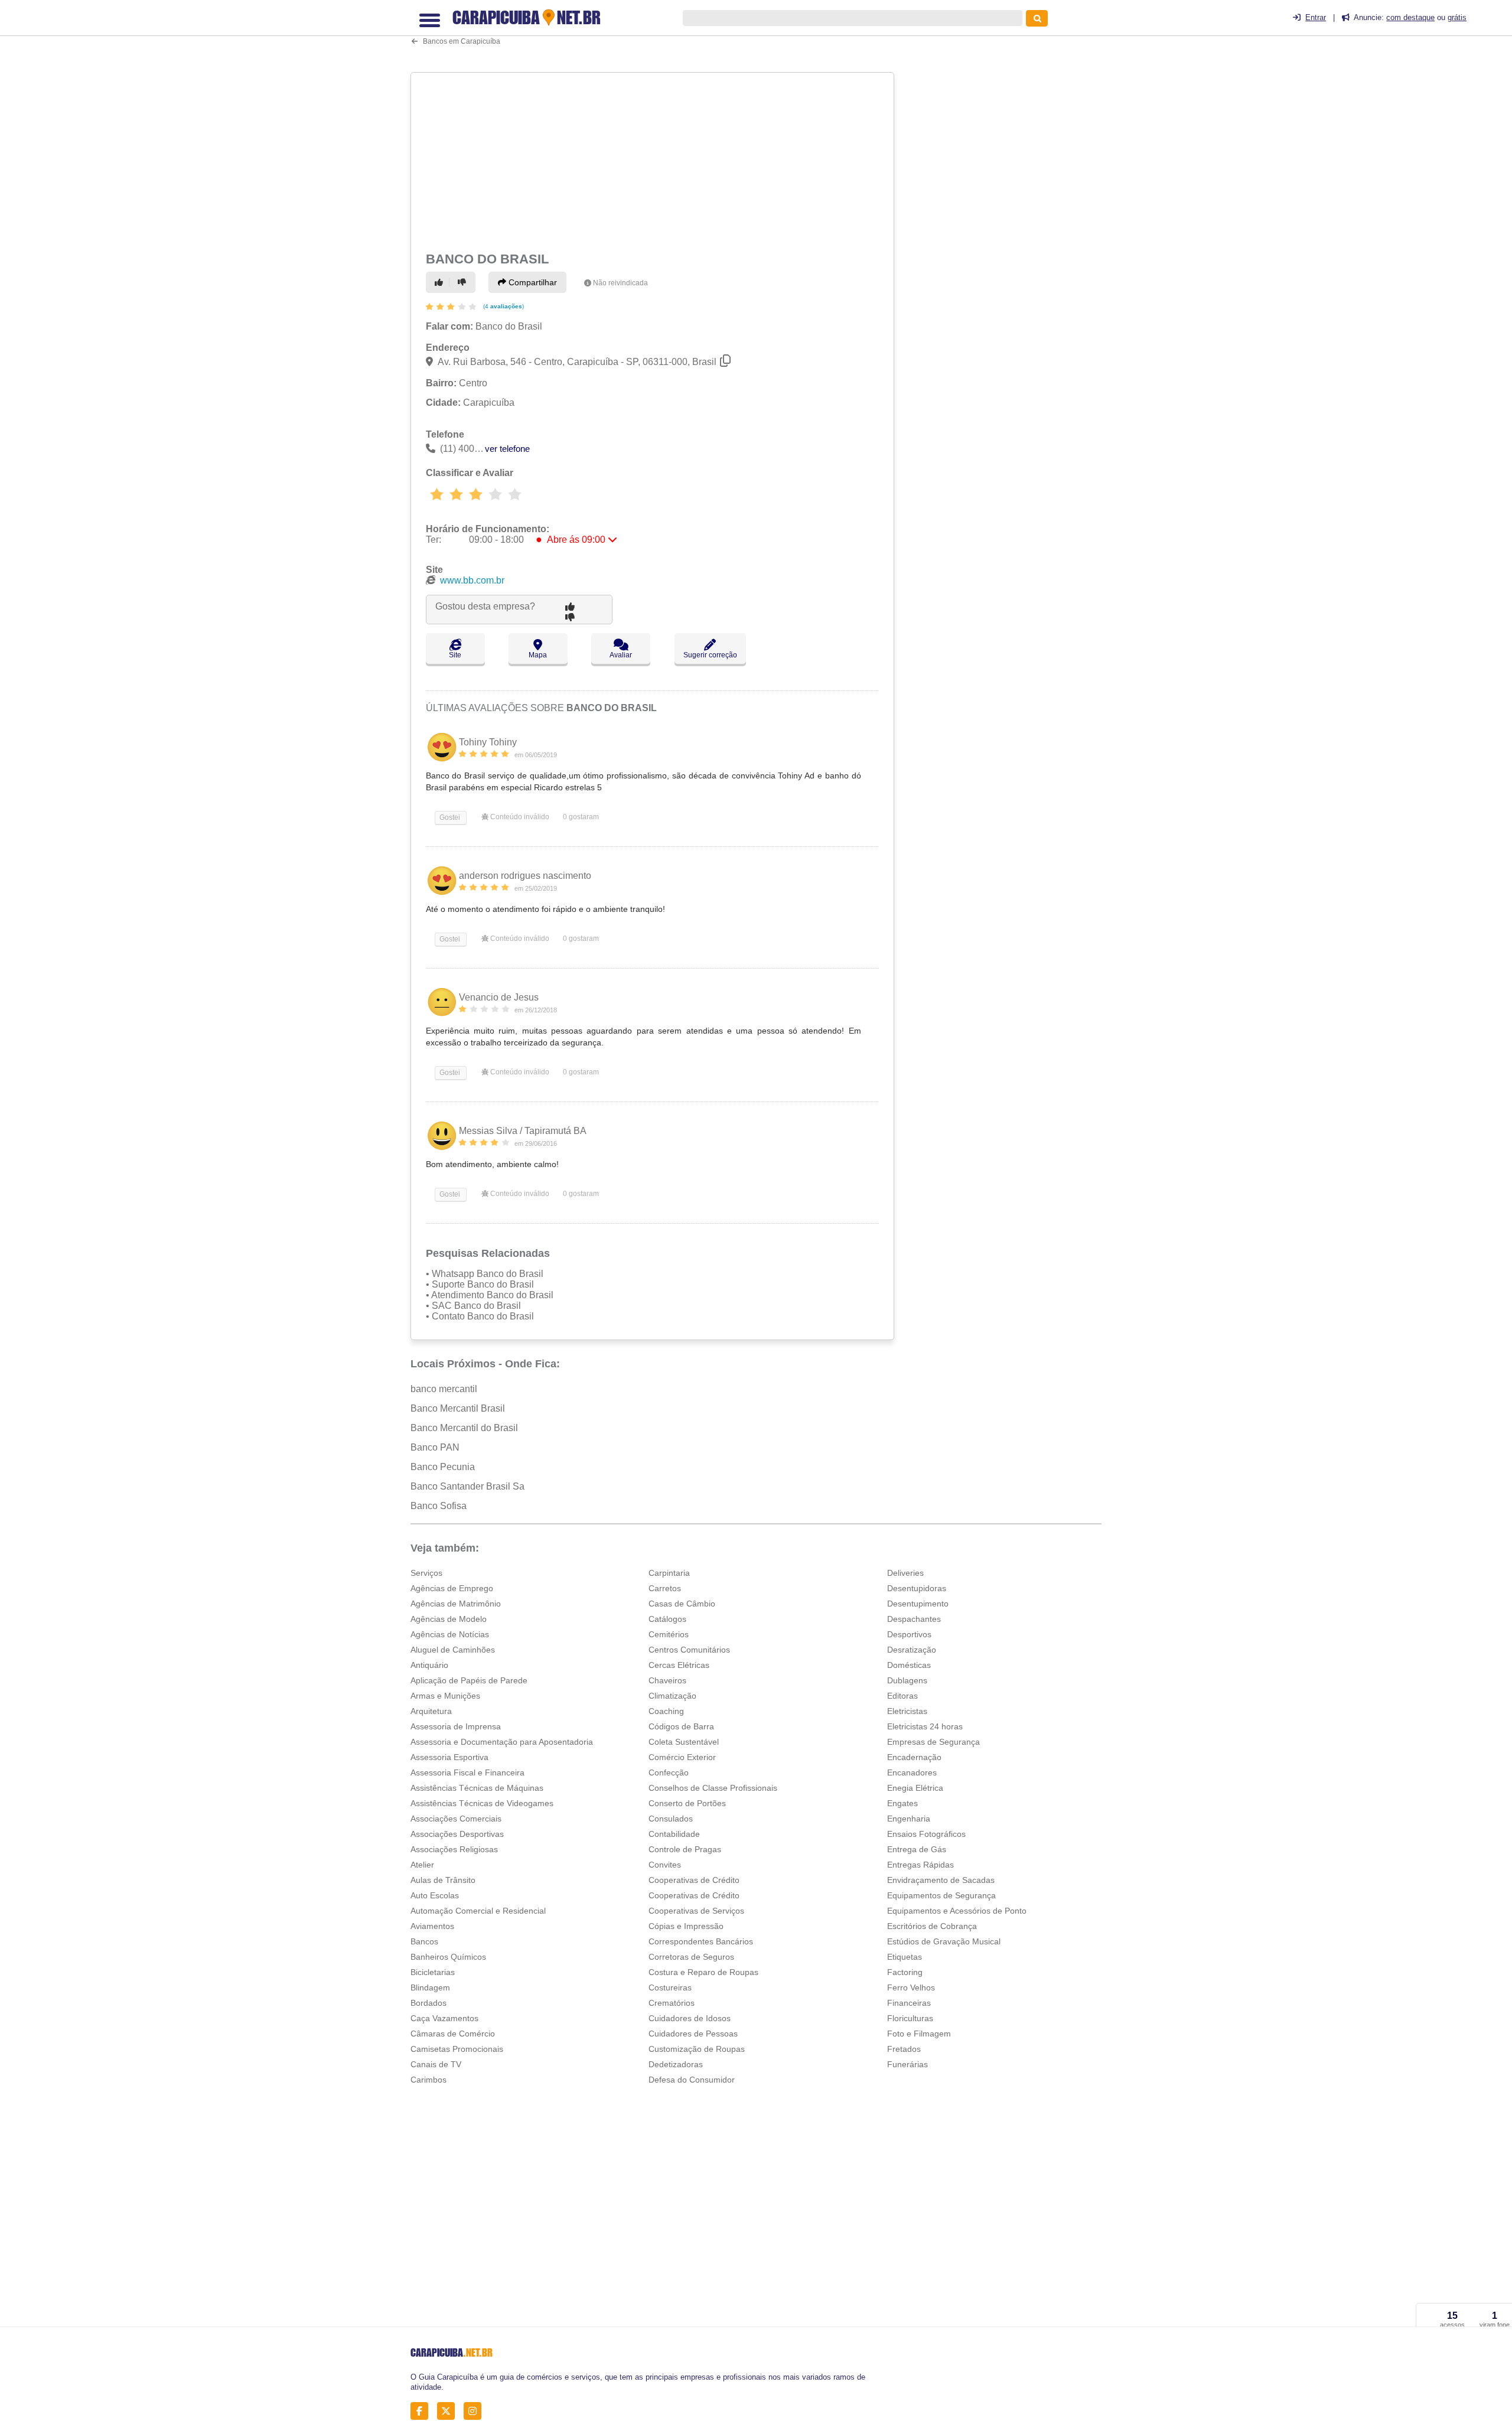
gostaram (581, 817)
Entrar (1316, 17)
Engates (902, 1803)
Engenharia (909, 1819)
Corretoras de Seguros (691, 1957)
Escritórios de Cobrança (932, 1926)
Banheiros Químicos (448, 1957)
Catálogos (667, 1619)
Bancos (424, 1941)
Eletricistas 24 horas (925, 1726)
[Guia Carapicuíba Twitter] (449, 2411)
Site (455, 655)
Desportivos (909, 1634)
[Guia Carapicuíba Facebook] (423, 2411)
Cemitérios (669, 1634)
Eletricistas (907, 1711)
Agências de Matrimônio (456, 1604)
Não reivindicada (620, 283)
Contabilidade (674, 1834)
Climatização (672, 1696)
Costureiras (670, 1987)
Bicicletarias (433, 1972)
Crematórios (672, 2003)
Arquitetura (431, 1711)
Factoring (905, 1972)
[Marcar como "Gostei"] (441, 282)
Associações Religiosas (454, 1849)
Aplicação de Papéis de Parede (469, 1680)
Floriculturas (910, 2018)
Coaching (666, 1711)
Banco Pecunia (443, 1467)
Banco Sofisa (439, 1506)
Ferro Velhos (911, 1987)
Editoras (902, 1696)
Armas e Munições (445, 1696)
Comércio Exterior (682, 1757)
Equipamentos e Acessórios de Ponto (957, 1911)
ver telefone (507, 449)
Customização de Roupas (697, 2049)
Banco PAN (435, 1447)
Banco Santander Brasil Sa (467, 1486)
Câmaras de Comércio (453, 2034)
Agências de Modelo (449, 1619)
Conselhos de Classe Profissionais (713, 1788)
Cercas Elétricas (679, 1665)
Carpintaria (669, 1573)
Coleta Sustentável (684, 1742)
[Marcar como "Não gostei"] (464, 282)
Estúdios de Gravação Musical (944, 1941)
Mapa (538, 655)
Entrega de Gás (917, 1849)
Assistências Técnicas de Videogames (482, 1803)
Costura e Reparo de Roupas (703, 1972)
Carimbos (428, 2080)
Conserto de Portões (687, 1803)
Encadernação (914, 1757)
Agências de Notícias (450, 1634)
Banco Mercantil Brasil (458, 1408)
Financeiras (909, 2003)
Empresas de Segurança (933, 1742)
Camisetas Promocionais (457, 2049)
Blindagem (430, 1987)
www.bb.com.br (472, 580)
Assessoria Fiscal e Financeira (467, 1772)
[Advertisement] (654, 160)
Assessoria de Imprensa (456, 1726)
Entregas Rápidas (920, 1865)
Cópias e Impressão (686, 1926)
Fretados (904, 2049)
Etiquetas (905, 1957)
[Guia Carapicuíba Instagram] (476, 2411)
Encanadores (912, 1772)
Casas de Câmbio (682, 1604)
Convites (665, 1865)
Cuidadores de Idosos (690, 2018)
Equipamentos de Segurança (941, 1895)
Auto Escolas (435, 1895)
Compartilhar (532, 282)
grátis (1457, 17)
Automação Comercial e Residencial (478, 1911)
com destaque (1410, 17)
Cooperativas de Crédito (694, 1880)
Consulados (671, 1819)
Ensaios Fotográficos (926, 1834)
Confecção (669, 1772)
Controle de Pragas (685, 1849)
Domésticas (909, 1665)
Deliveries (905, 1573)
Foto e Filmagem (919, 2034)
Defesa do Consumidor (692, 2080)
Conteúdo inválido (519, 817)
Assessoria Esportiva (449, 1757)
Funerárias (907, 2064)
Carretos (665, 1588)
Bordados (428, 2003)
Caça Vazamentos (444, 2018)
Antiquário (429, 1665)
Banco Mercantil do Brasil (464, 1428)
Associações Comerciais (456, 1819)
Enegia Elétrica (915, 1788)
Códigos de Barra (681, 1726)
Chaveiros (667, 1680)
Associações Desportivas (457, 1834)
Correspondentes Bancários (701, 1941)
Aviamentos (432, 1926)
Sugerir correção (710, 655)
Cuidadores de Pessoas (693, 2034)
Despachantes (914, 1619)
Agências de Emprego (452, 1588)
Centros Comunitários (689, 1650)
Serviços (426, 1573)
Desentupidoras (917, 1588)
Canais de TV (436, 2064)
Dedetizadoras (676, 2064)
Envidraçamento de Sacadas (941, 1880)
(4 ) (503, 306)
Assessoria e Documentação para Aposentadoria (502, 1742)
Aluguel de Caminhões (453, 1650)
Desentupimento (918, 1604)
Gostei (449, 817)
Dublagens (907, 1680)
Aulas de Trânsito (443, 1880)
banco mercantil (444, 1389)
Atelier (422, 1865)
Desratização (912, 1650)
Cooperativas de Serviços (696, 1911)
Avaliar (621, 655)
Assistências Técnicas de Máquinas (477, 1788)
